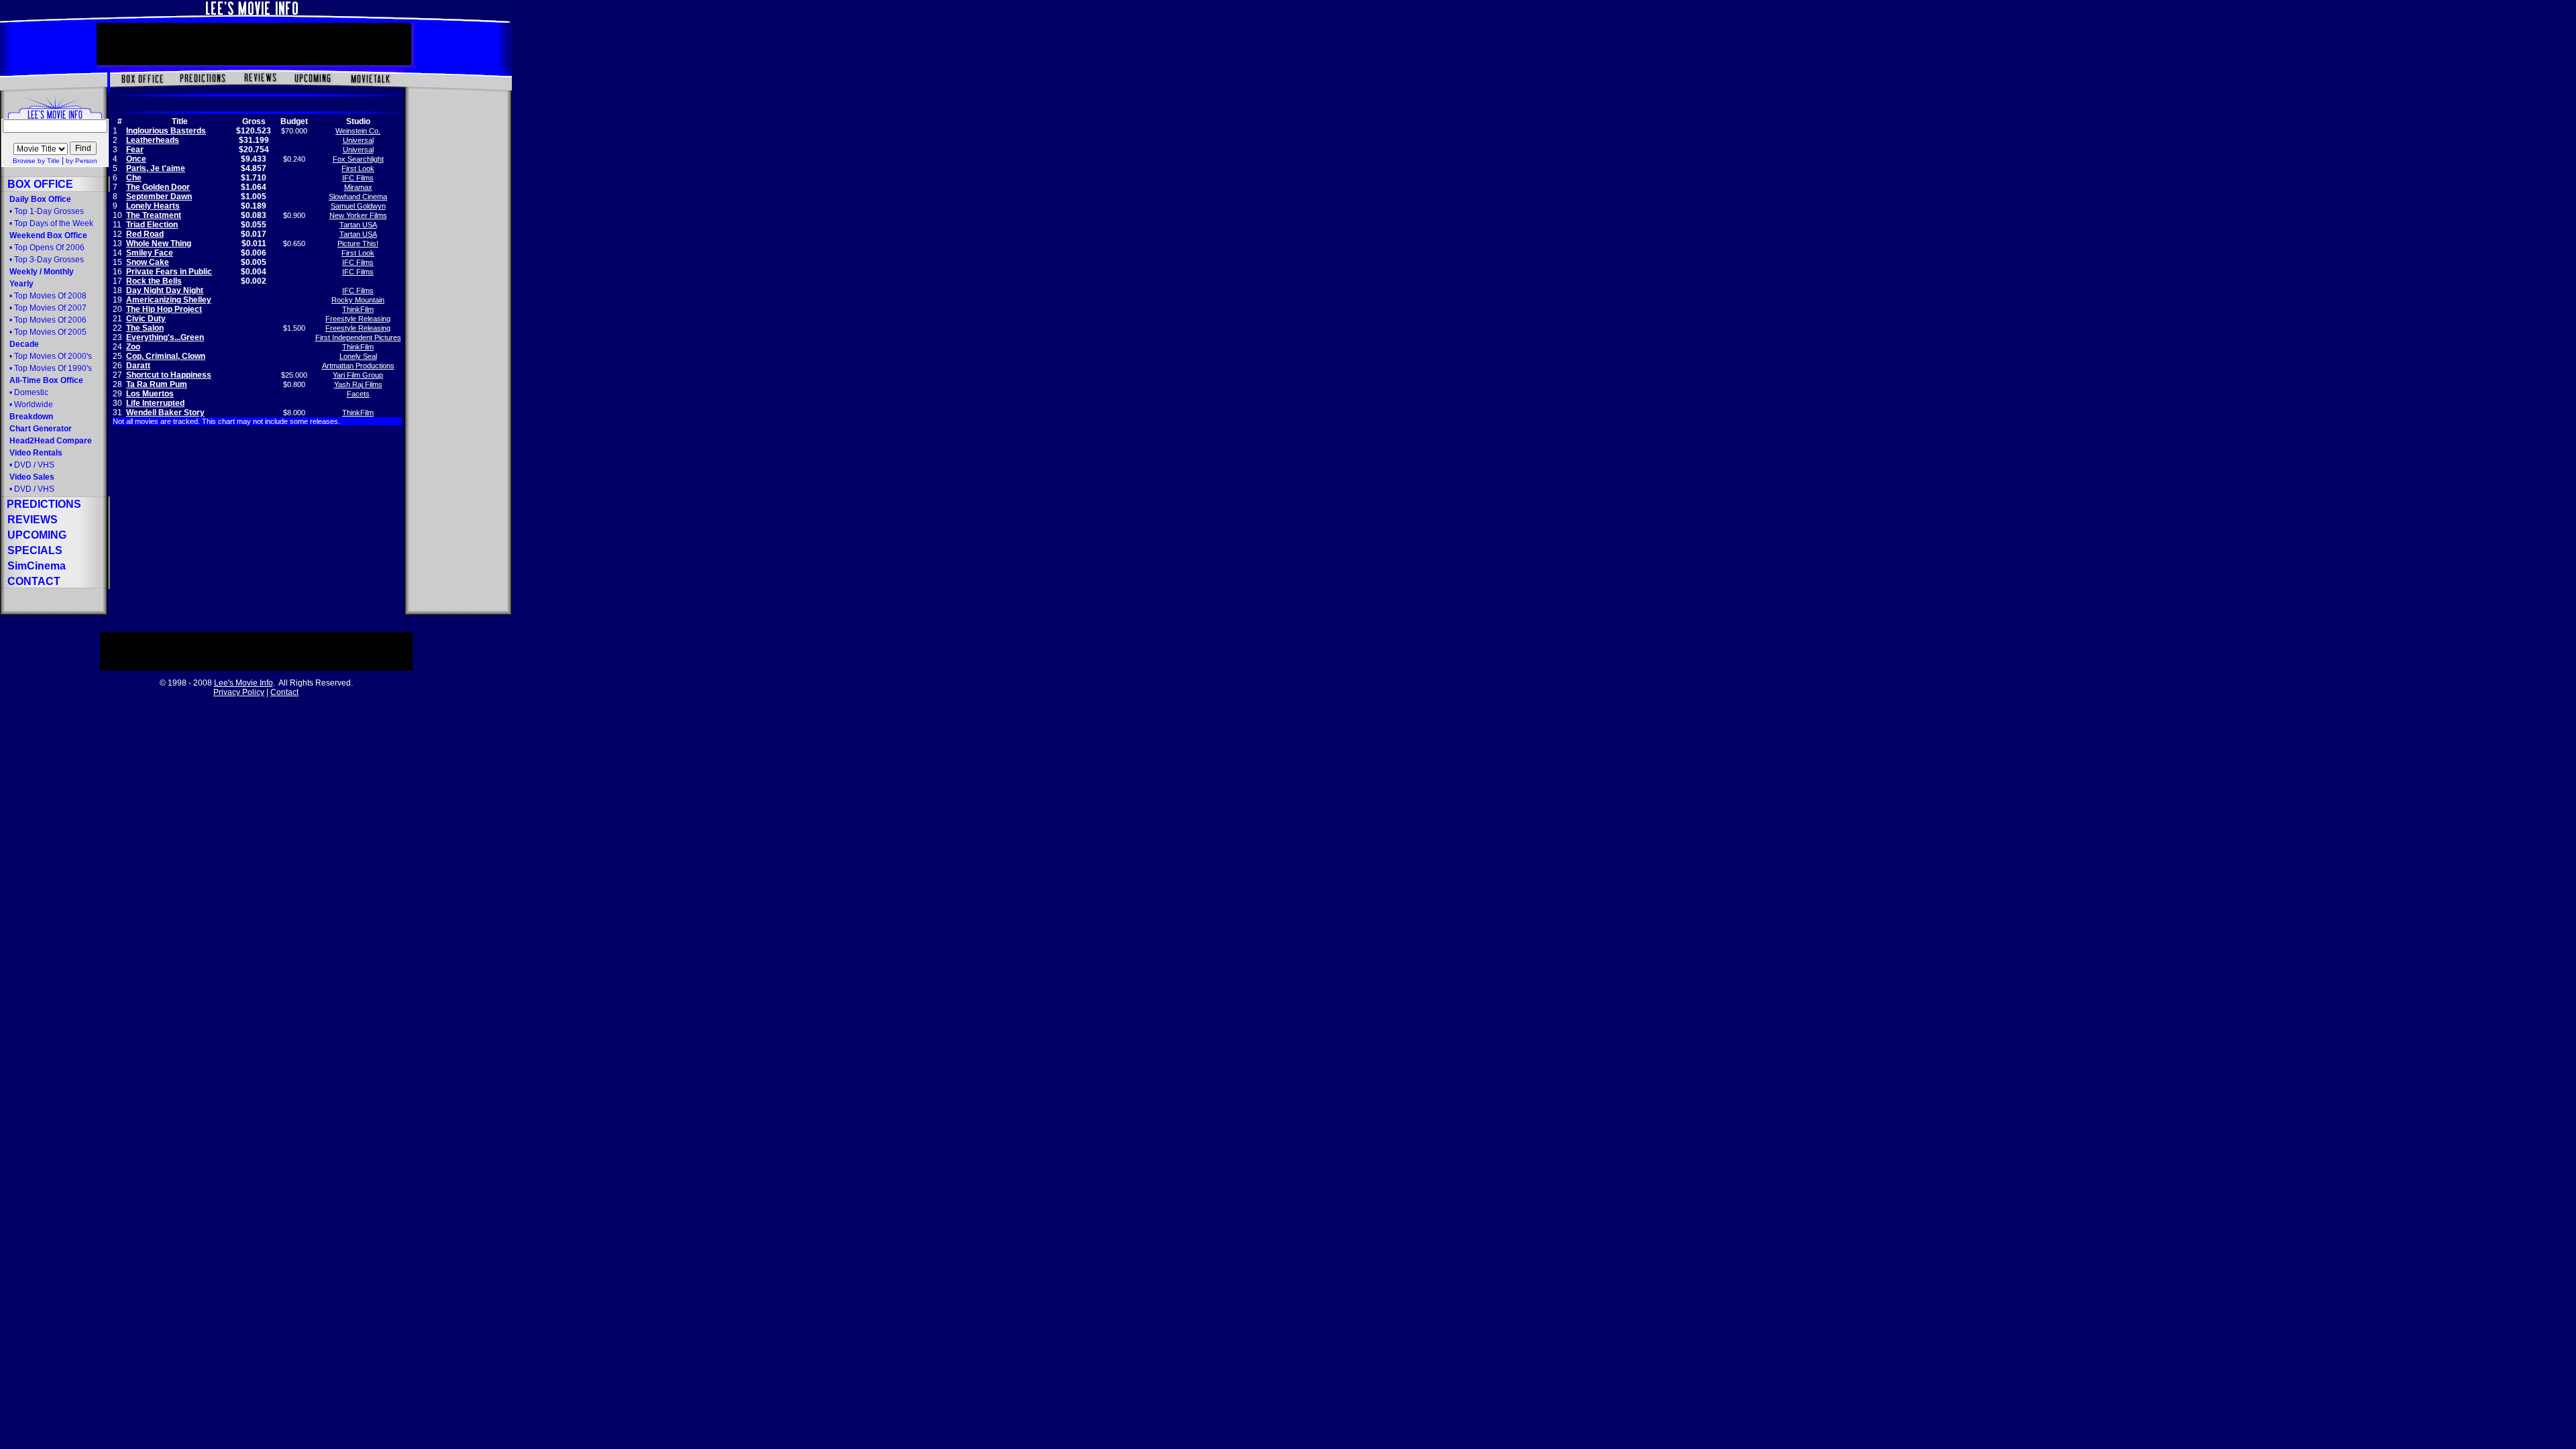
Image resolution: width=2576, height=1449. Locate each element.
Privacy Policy (239, 692)
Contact (284, 692)
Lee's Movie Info (244, 683)
